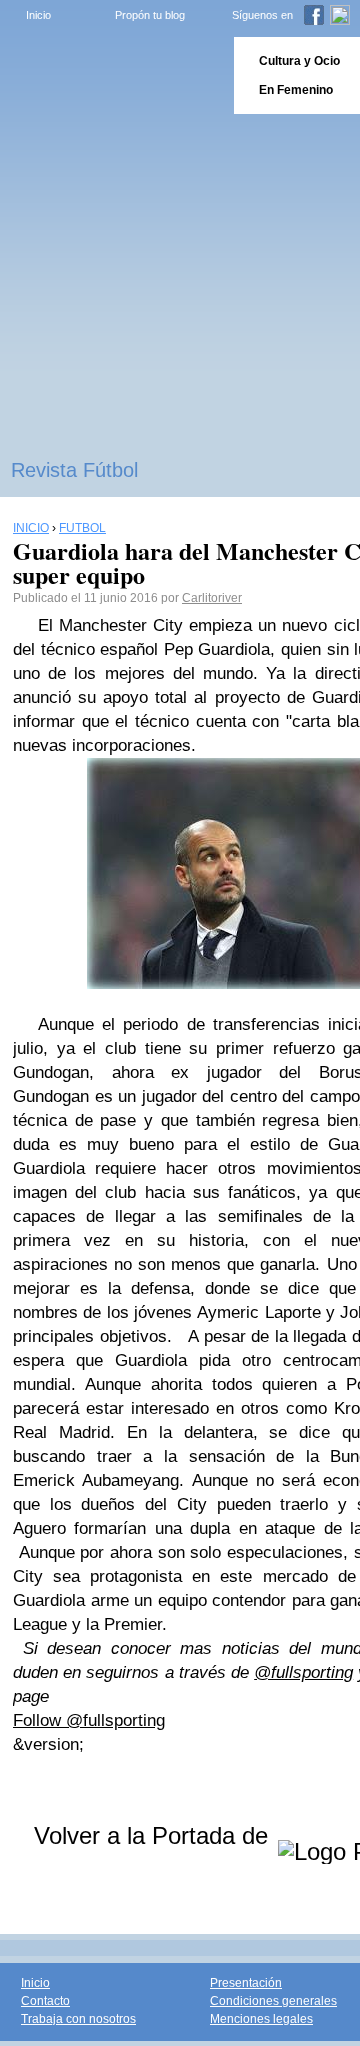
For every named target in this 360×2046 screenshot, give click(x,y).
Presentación (246, 1983)
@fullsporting (303, 1672)
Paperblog (110, 75)
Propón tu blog (150, 15)
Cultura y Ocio (299, 61)
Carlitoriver (212, 598)
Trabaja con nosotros (78, 2019)
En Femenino (296, 90)
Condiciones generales (273, 2001)
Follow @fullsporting (89, 1720)
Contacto (45, 2001)
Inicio (38, 15)
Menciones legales (261, 2019)
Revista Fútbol (74, 470)
